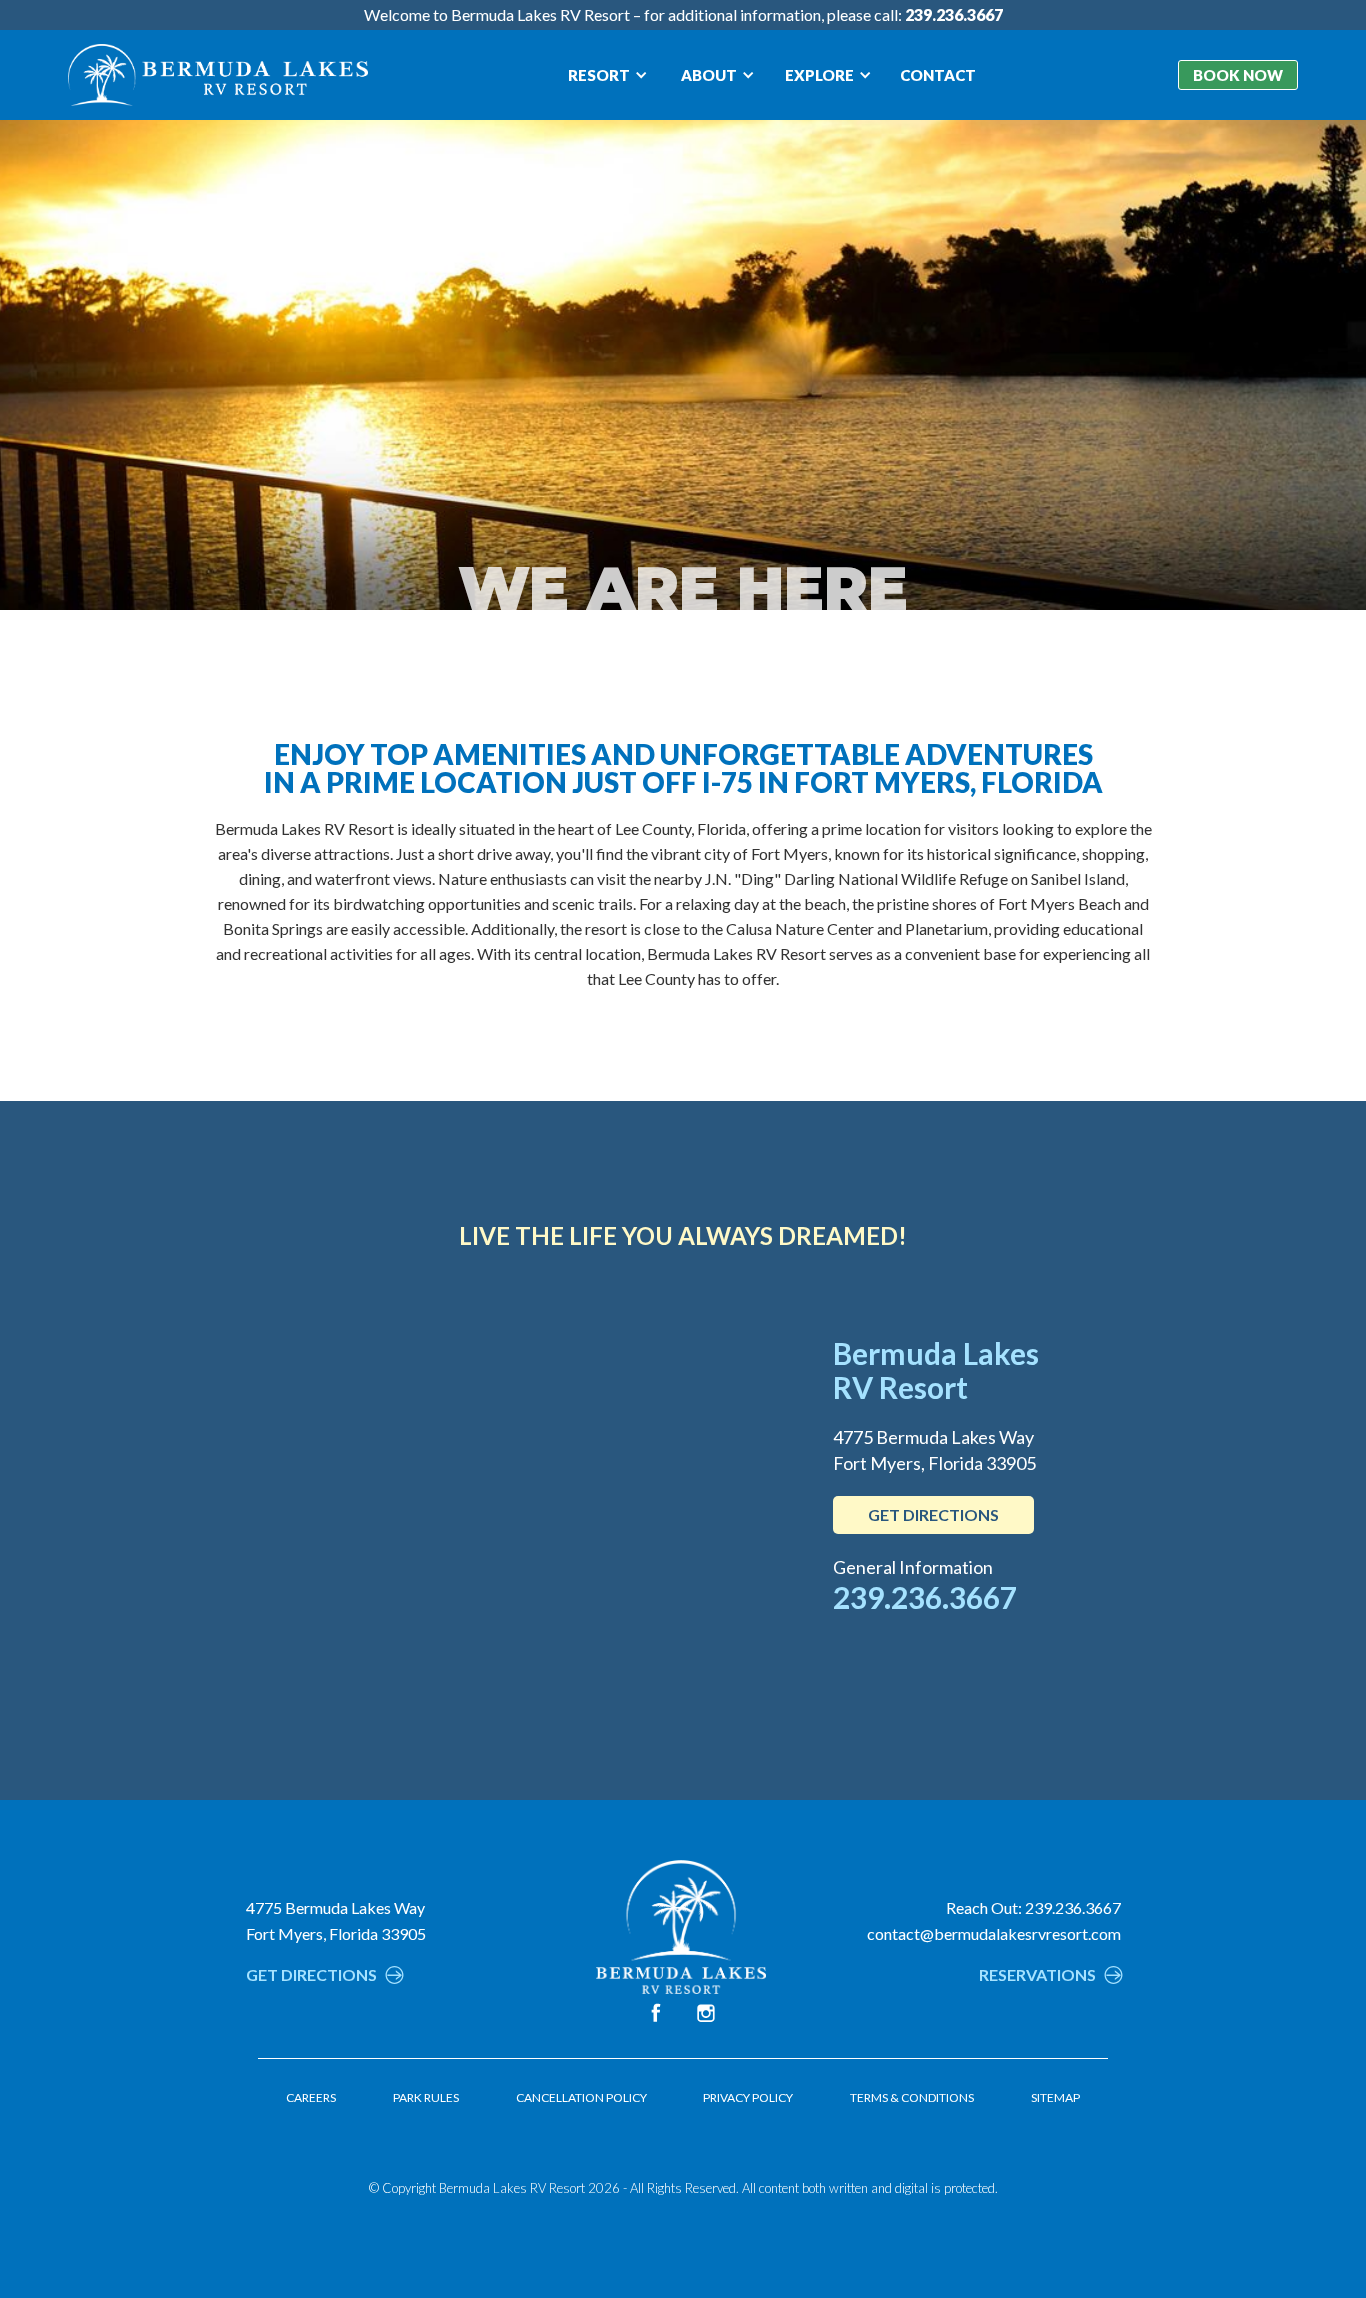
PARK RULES (426, 2097)
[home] (218, 75)
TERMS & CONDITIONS (912, 2097)
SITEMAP (1055, 2097)
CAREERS (311, 2097)
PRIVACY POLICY (748, 2097)
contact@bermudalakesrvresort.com (994, 1933)
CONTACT (938, 75)
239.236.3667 (925, 1597)
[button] (608, 75)
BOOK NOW (1238, 75)
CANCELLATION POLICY (581, 2097)
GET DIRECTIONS (933, 1514)
